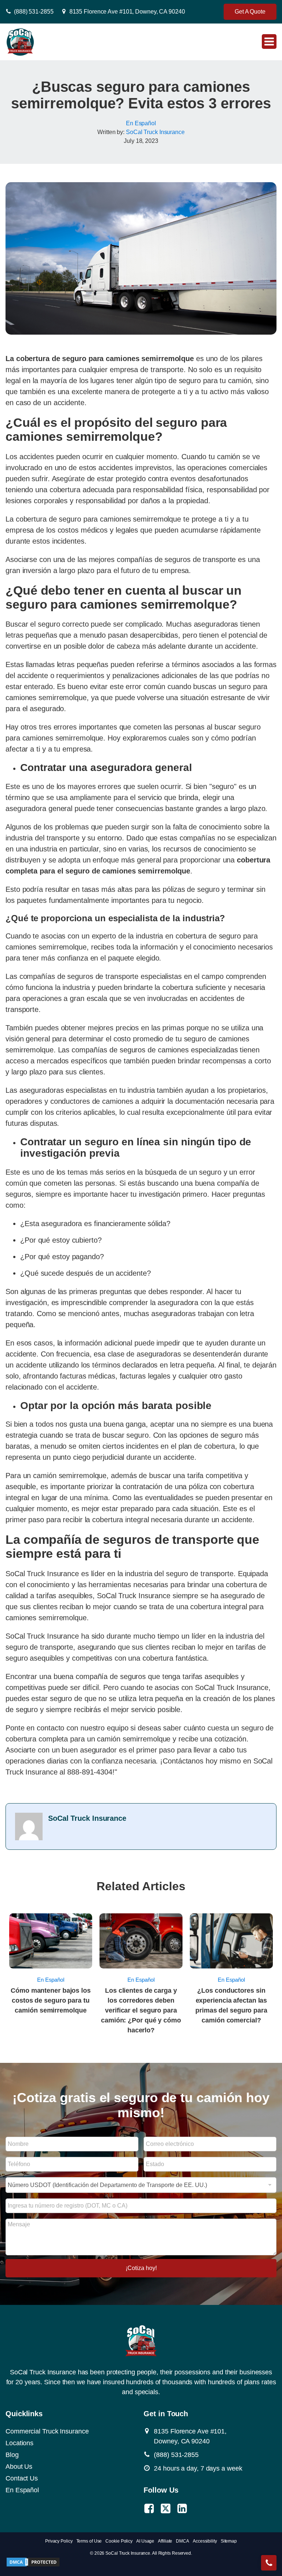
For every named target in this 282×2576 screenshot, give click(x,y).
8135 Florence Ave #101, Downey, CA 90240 (127, 12)
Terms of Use (89, 2541)
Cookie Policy (119, 2541)
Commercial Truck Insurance (47, 2431)
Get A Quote (250, 12)
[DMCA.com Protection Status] (33, 2565)
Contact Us (22, 2478)
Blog (12, 2455)
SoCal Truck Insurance (155, 132)
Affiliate (165, 2541)
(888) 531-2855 (34, 12)
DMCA (182, 2541)
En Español (141, 123)
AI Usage (145, 2541)
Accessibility (205, 2541)
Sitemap (229, 2541)
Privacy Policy (59, 2541)
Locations (19, 2443)
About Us (19, 2467)
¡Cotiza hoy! (141, 2268)
